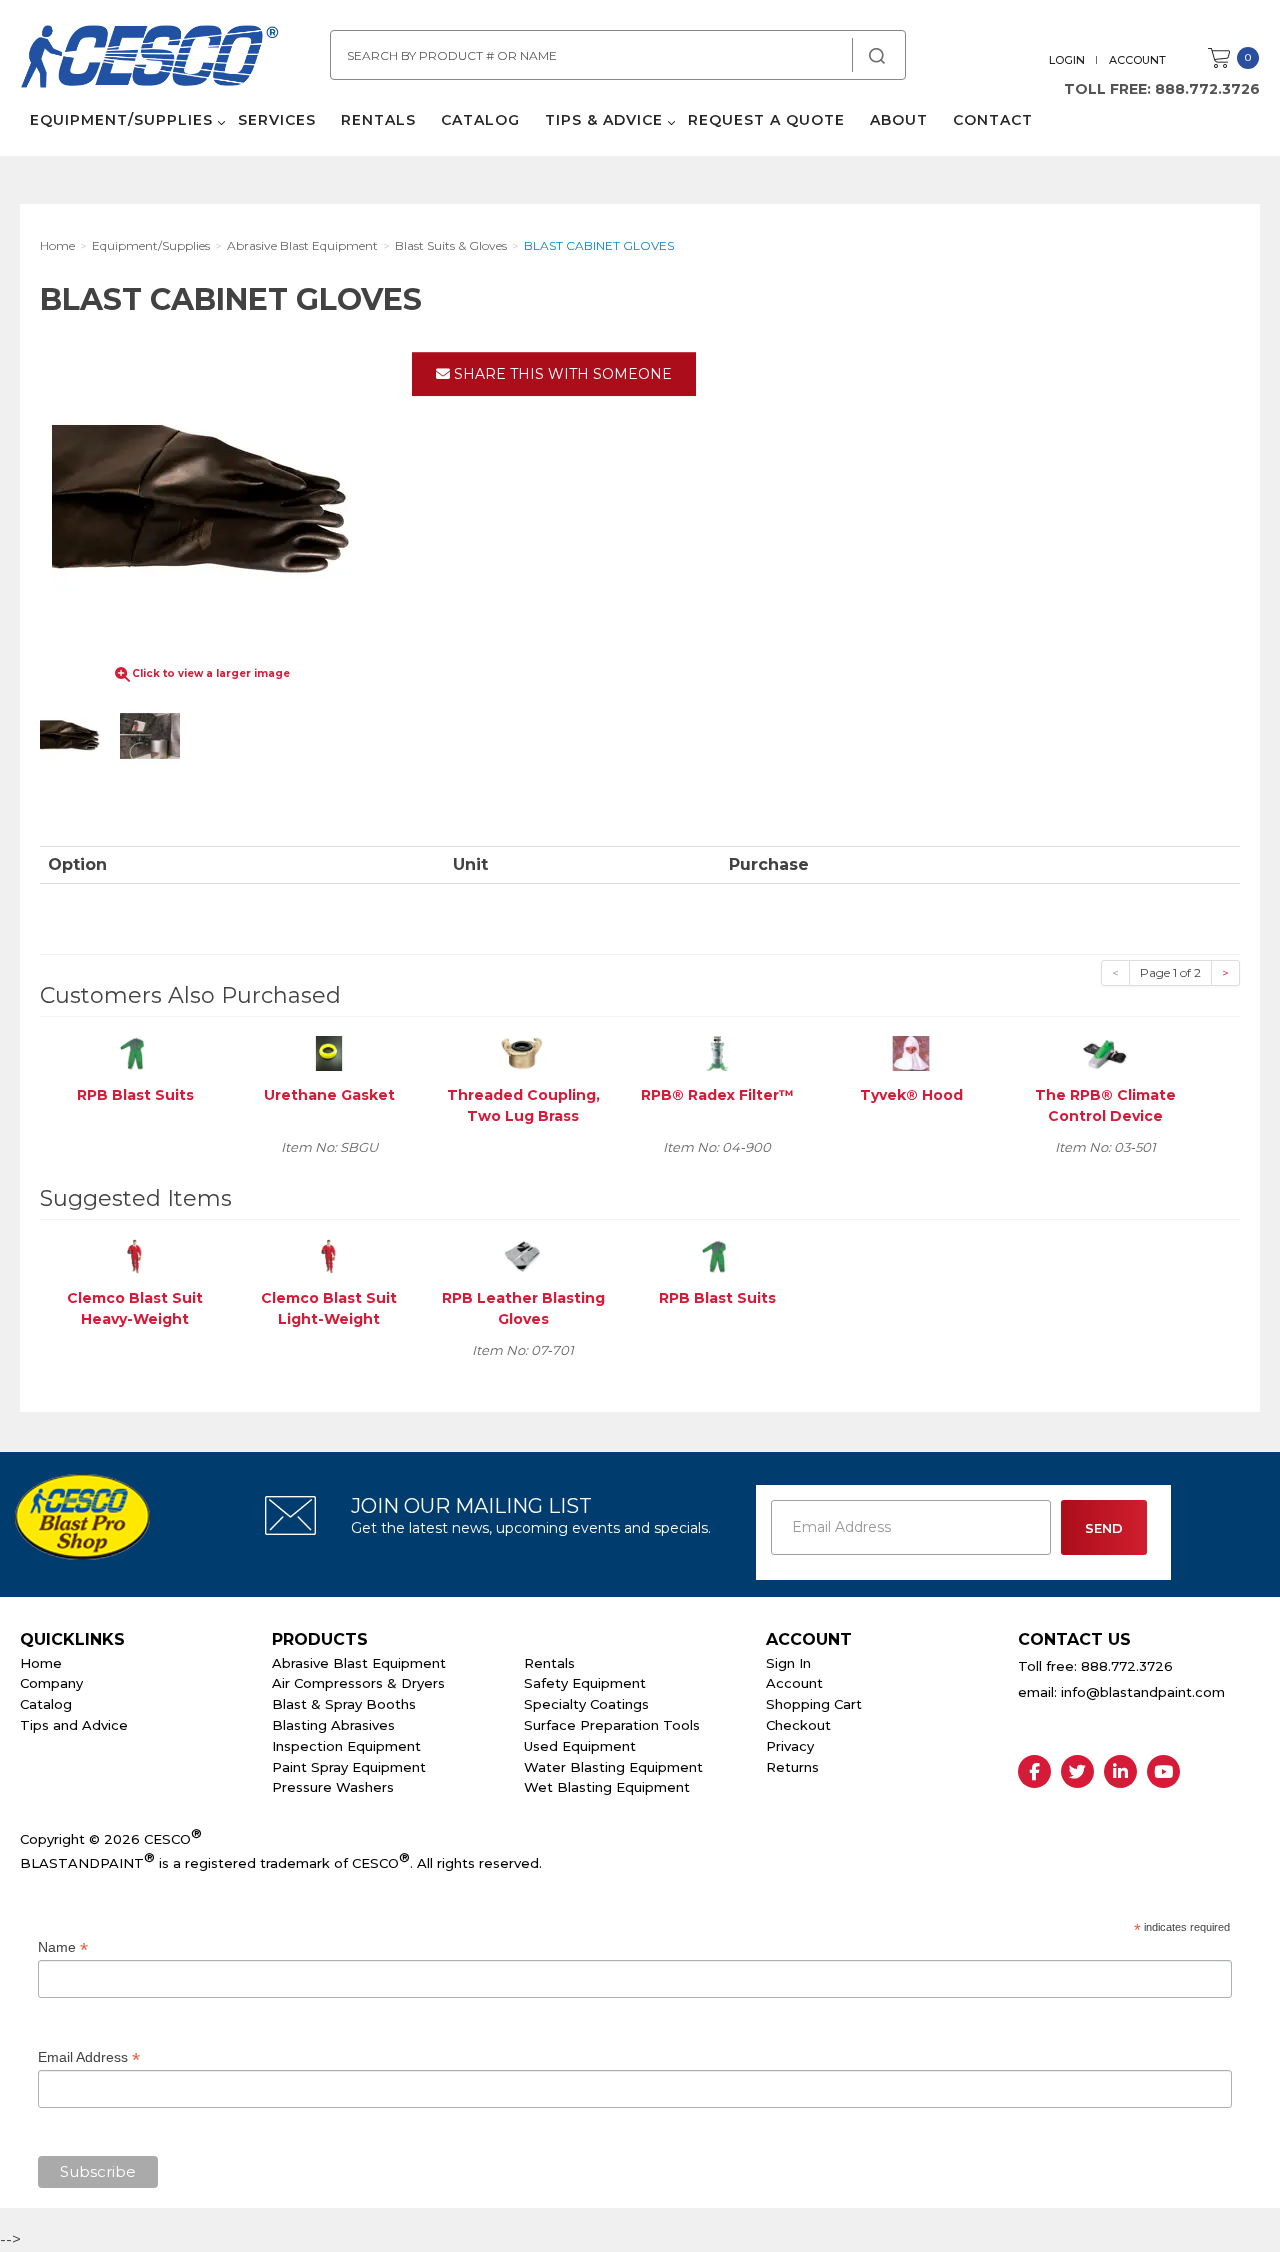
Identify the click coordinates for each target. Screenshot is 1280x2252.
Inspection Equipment (346, 1746)
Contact (993, 120)
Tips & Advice (604, 120)
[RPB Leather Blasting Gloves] (523, 1255)
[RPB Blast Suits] (135, 1052)
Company (51, 1683)
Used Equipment (580, 1746)
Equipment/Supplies (121, 120)
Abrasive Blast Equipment (359, 1663)
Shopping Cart (814, 1704)
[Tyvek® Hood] (911, 1052)
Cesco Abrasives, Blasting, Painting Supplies (150, 59)
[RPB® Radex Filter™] (717, 1052)
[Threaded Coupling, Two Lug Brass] (523, 1052)
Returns (792, 1767)
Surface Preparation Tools (612, 1725)
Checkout (798, 1725)
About (899, 120)
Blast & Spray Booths (344, 1704)
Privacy (790, 1746)
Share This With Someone (561, 374)
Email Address (89, 2057)
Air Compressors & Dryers (358, 1683)
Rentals (378, 120)
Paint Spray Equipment (349, 1767)
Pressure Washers (333, 1787)
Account (1137, 60)
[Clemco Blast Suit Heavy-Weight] (135, 1255)
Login (1067, 60)
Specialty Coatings (586, 1704)
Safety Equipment (585, 1683)
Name (63, 1947)
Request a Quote (766, 120)
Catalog (480, 120)
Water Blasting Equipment (613, 1767)
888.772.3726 (1207, 89)
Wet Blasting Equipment (607, 1787)
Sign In (788, 1663)
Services (277, 120)
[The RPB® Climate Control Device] (1105, 1052)
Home (41, 1663)
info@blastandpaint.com (1143, 1692)
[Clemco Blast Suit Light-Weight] (329, 1255)
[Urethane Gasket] (329, 1052)
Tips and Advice (74, 1725)
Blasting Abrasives (333, 1725)
